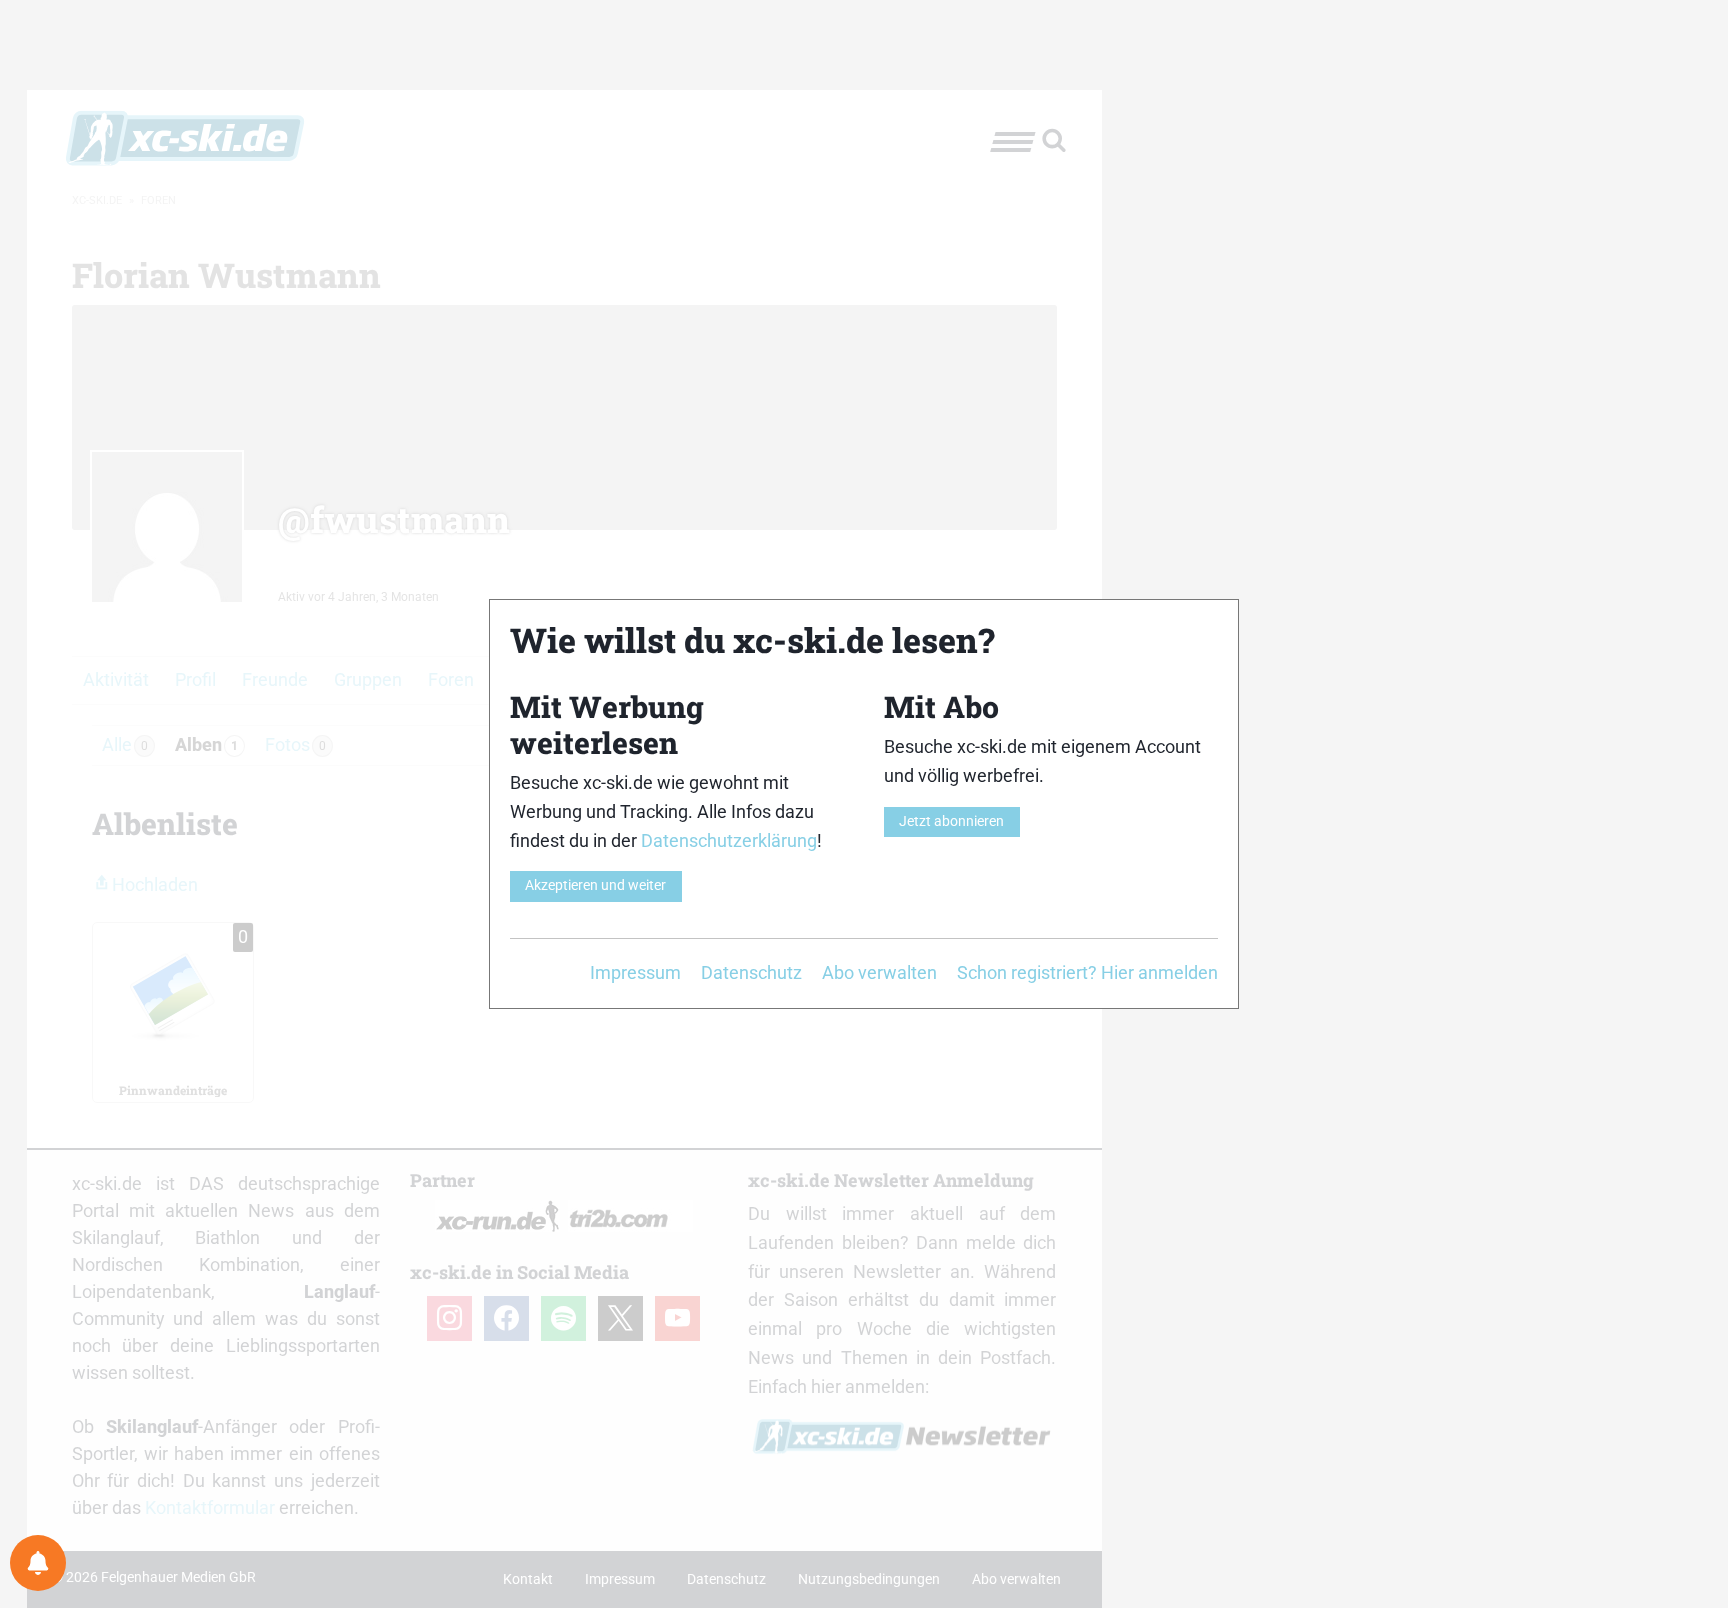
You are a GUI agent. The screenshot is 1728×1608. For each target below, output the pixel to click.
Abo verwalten (879, 972)
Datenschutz (751, 972)
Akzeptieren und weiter (595, 885)
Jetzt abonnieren (951, 821)
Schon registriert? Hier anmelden (1087, 972)
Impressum (635, 972)
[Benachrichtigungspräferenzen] (38, 1563)
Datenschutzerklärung (729, 840)
